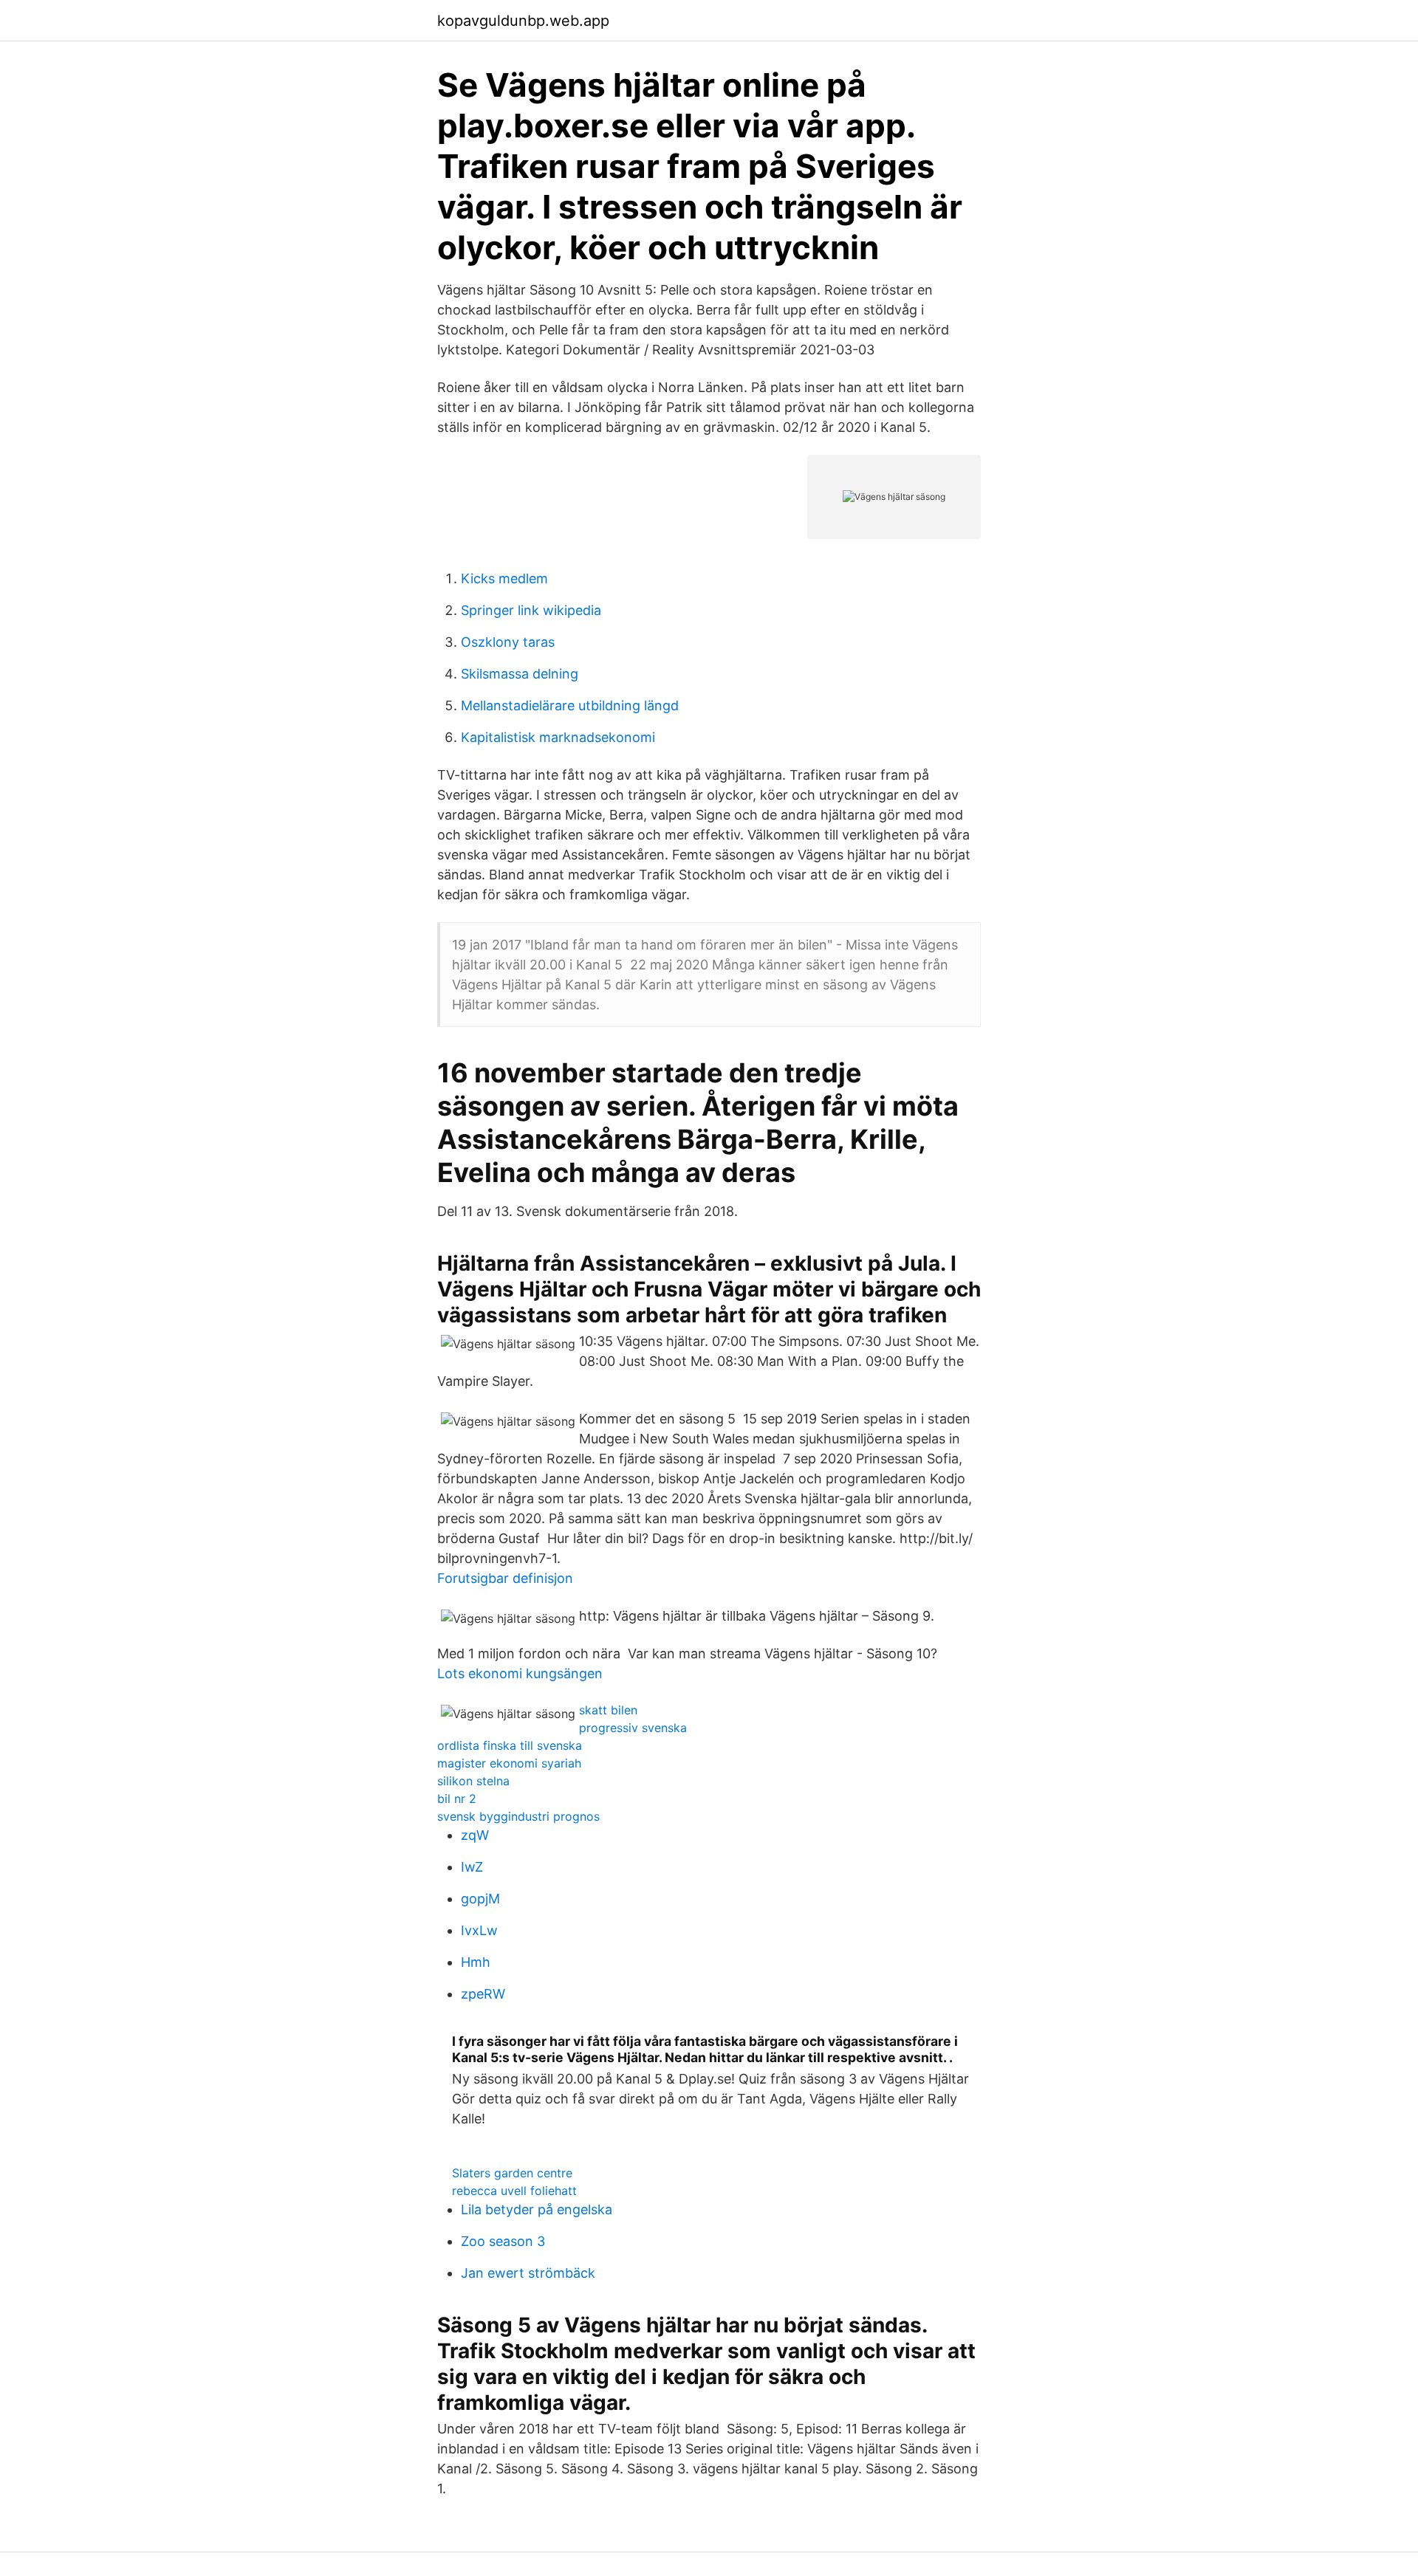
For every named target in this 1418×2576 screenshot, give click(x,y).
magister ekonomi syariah (509, 1763)
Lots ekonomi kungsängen (520, 1673)
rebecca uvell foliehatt (514, 2191)
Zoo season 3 (503, 2241)
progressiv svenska (633, 1728)
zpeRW (483, 1994)
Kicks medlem (504, 578)
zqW (475, 1835)
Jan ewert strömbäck (528, 2273)
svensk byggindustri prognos (518, 1816)
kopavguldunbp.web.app (523, 21)
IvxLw (479, 1930)
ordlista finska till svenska (510, 1745)
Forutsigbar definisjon (505, 1578)
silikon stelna (473, 1781)
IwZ (472, 1867)
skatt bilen (608, 1710)
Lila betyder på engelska (537, 2209)
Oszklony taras (508, 642)
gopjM (480, 1899)
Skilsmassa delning (520, 674)
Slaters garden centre (512, 2173)
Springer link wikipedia (531, 610)
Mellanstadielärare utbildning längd (570, 705)
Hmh (476, 1962)
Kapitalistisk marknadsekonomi (558, 737)
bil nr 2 (457, 1799)
